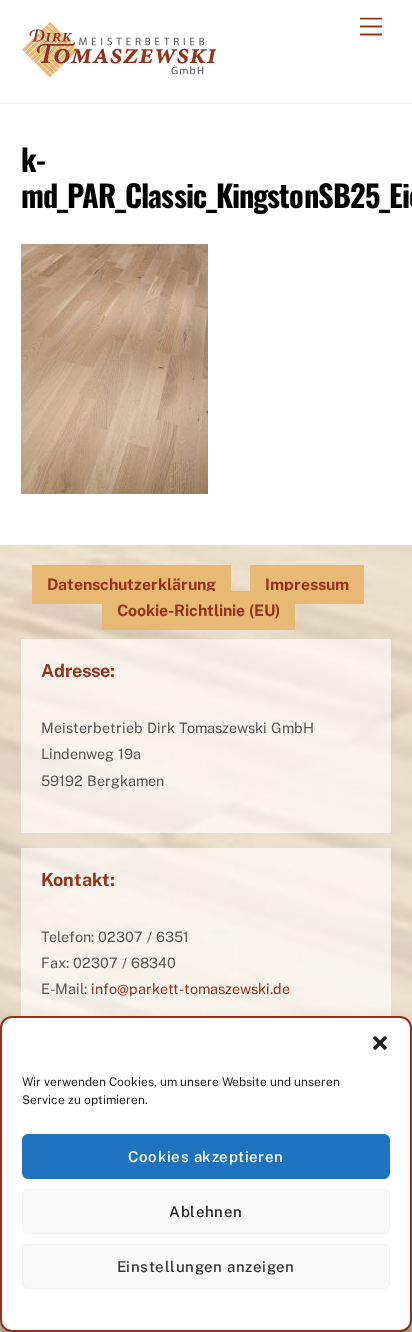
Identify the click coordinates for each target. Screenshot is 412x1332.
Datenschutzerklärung (131, 584)
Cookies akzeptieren (206, 1156)
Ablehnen (206, 1211)
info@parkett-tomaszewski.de (190, 988)
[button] (380, 1043)
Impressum (307, 584)
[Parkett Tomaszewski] (118, 67)
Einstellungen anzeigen (206, 1266)
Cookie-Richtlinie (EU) (198, 610)
